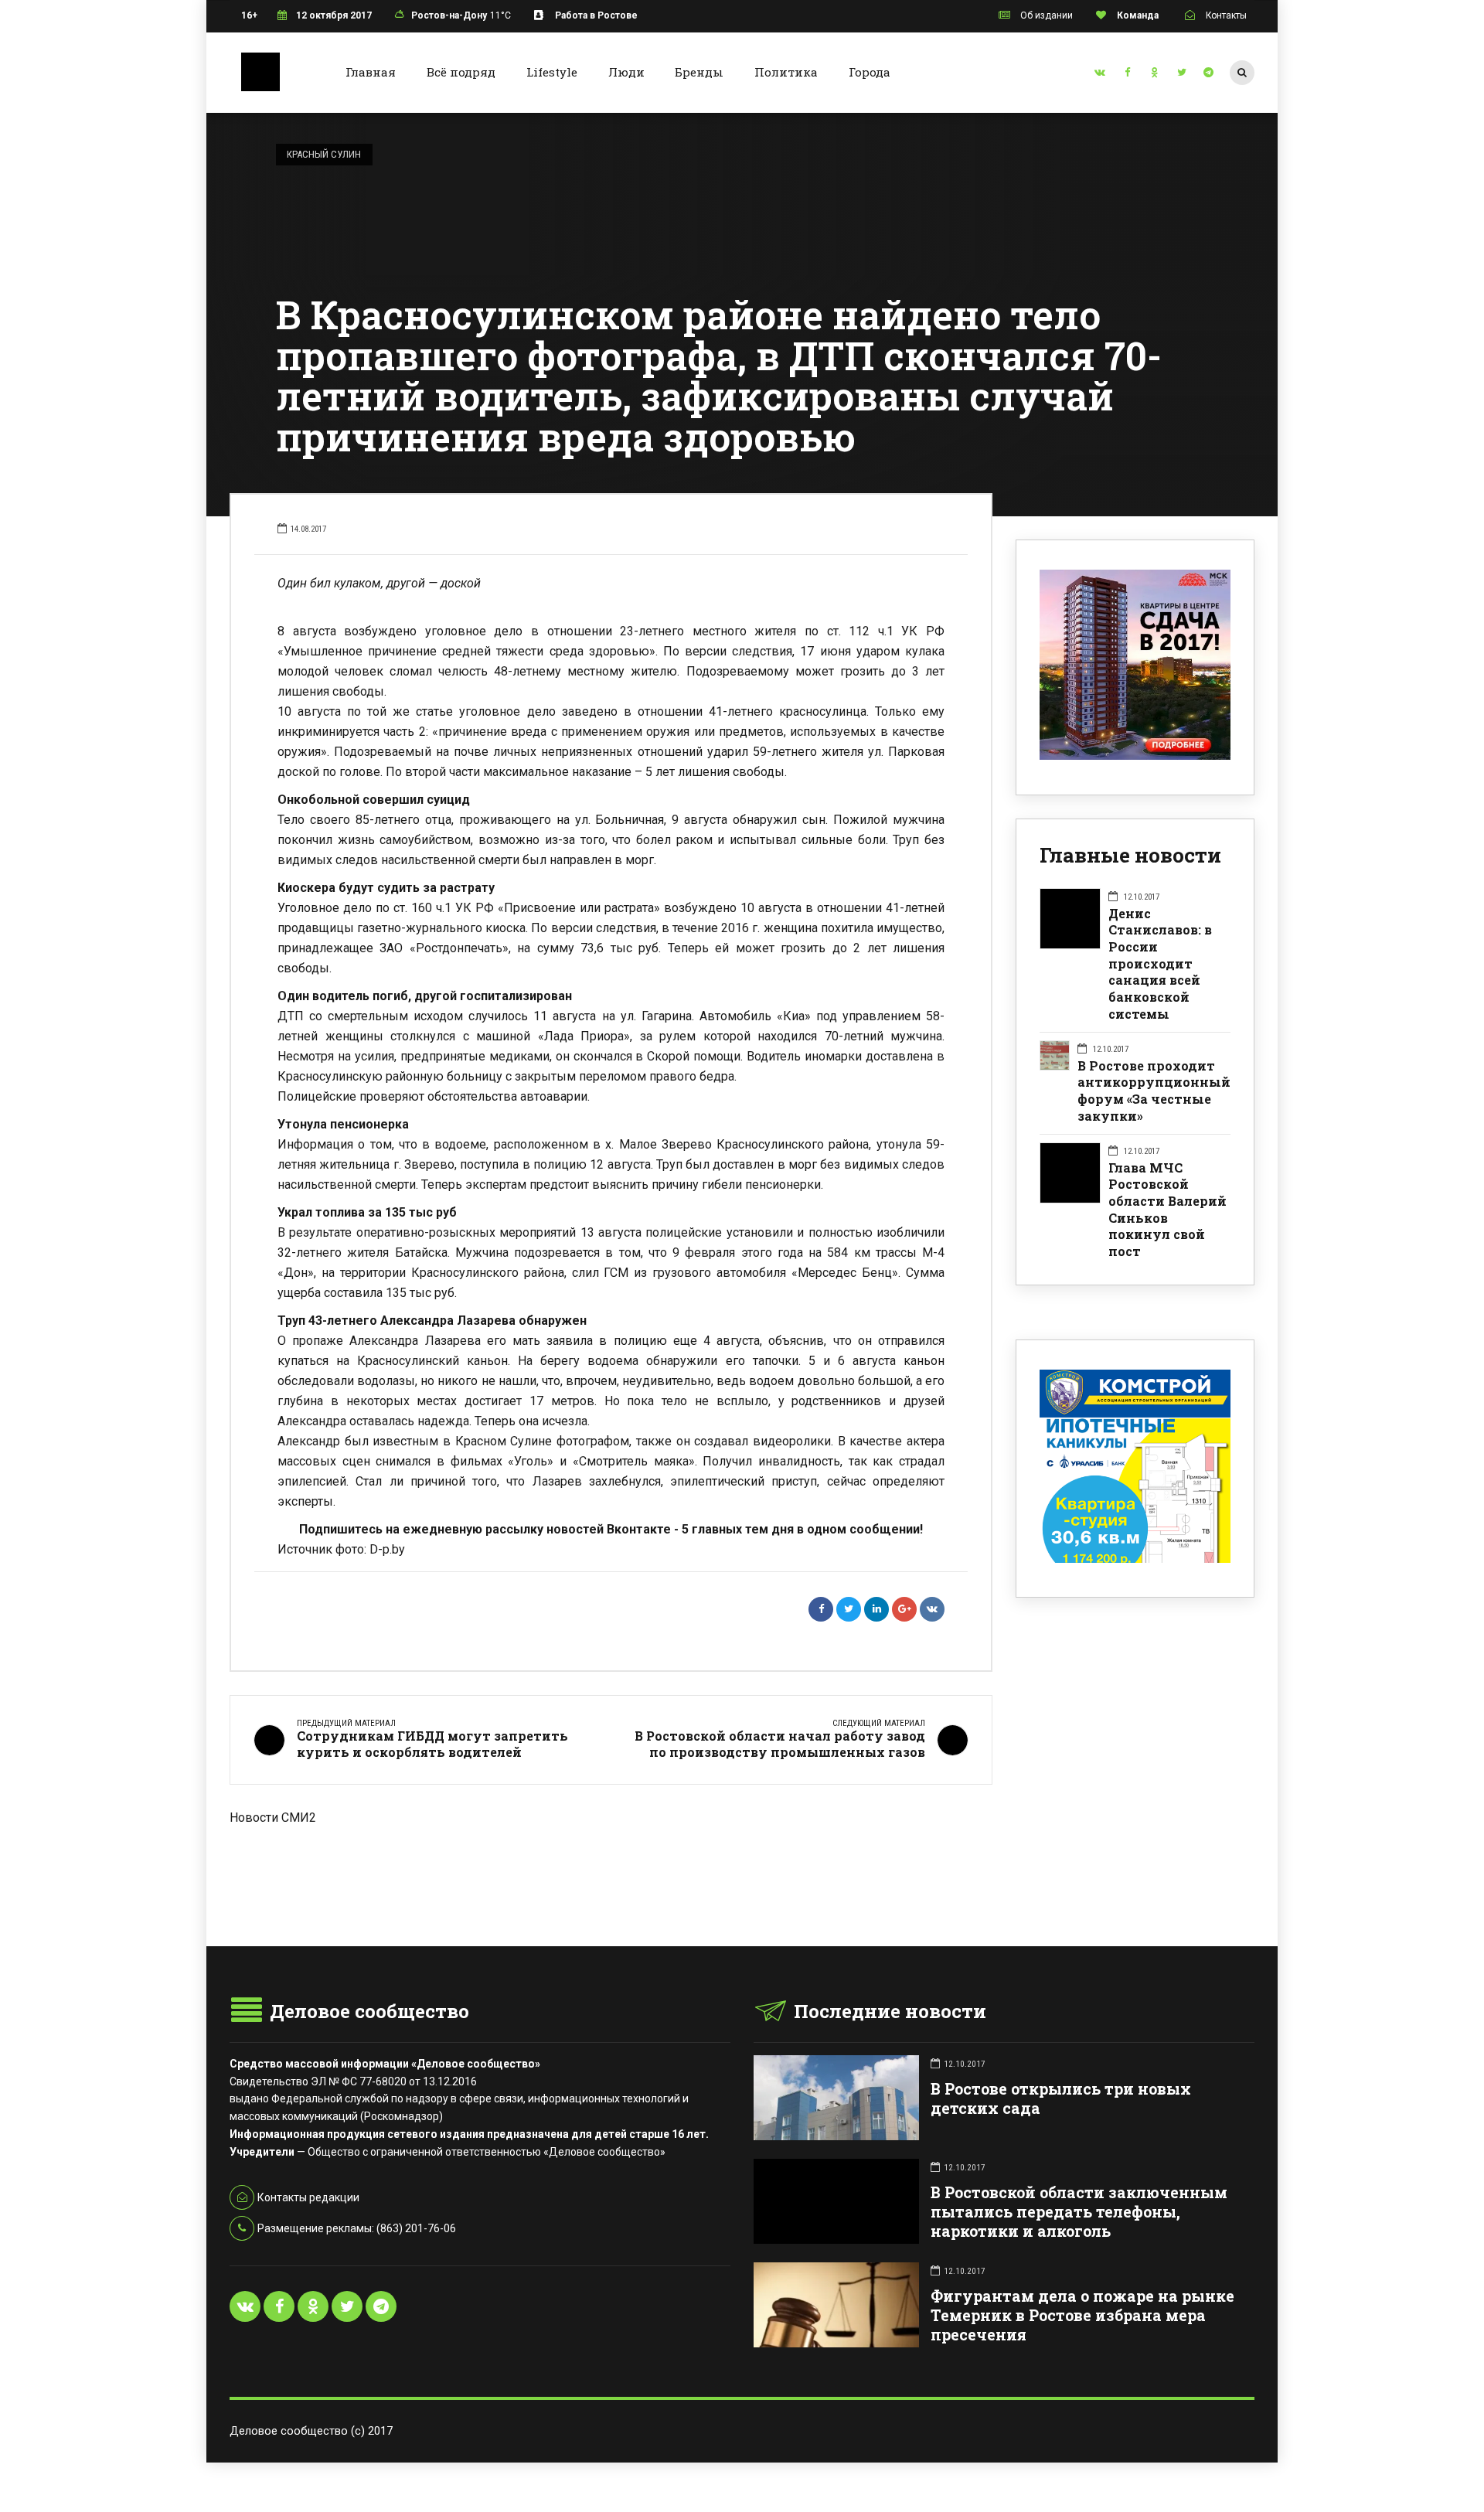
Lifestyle (552, 72)
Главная (371, 72)
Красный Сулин (324, 154)
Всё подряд (461, 72)
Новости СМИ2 (273, 1818)
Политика (786, 72)
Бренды (699, 72)
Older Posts (611, 1908)
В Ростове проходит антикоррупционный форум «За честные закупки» (1154, 1091)
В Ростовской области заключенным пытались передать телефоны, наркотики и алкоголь (1079, 2212)
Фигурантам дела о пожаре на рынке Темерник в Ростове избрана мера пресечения (1082, 2315)
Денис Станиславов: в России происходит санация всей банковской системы (1160, 963)
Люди (626, 72)
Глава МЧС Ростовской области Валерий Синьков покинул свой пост (1167, 1209)
